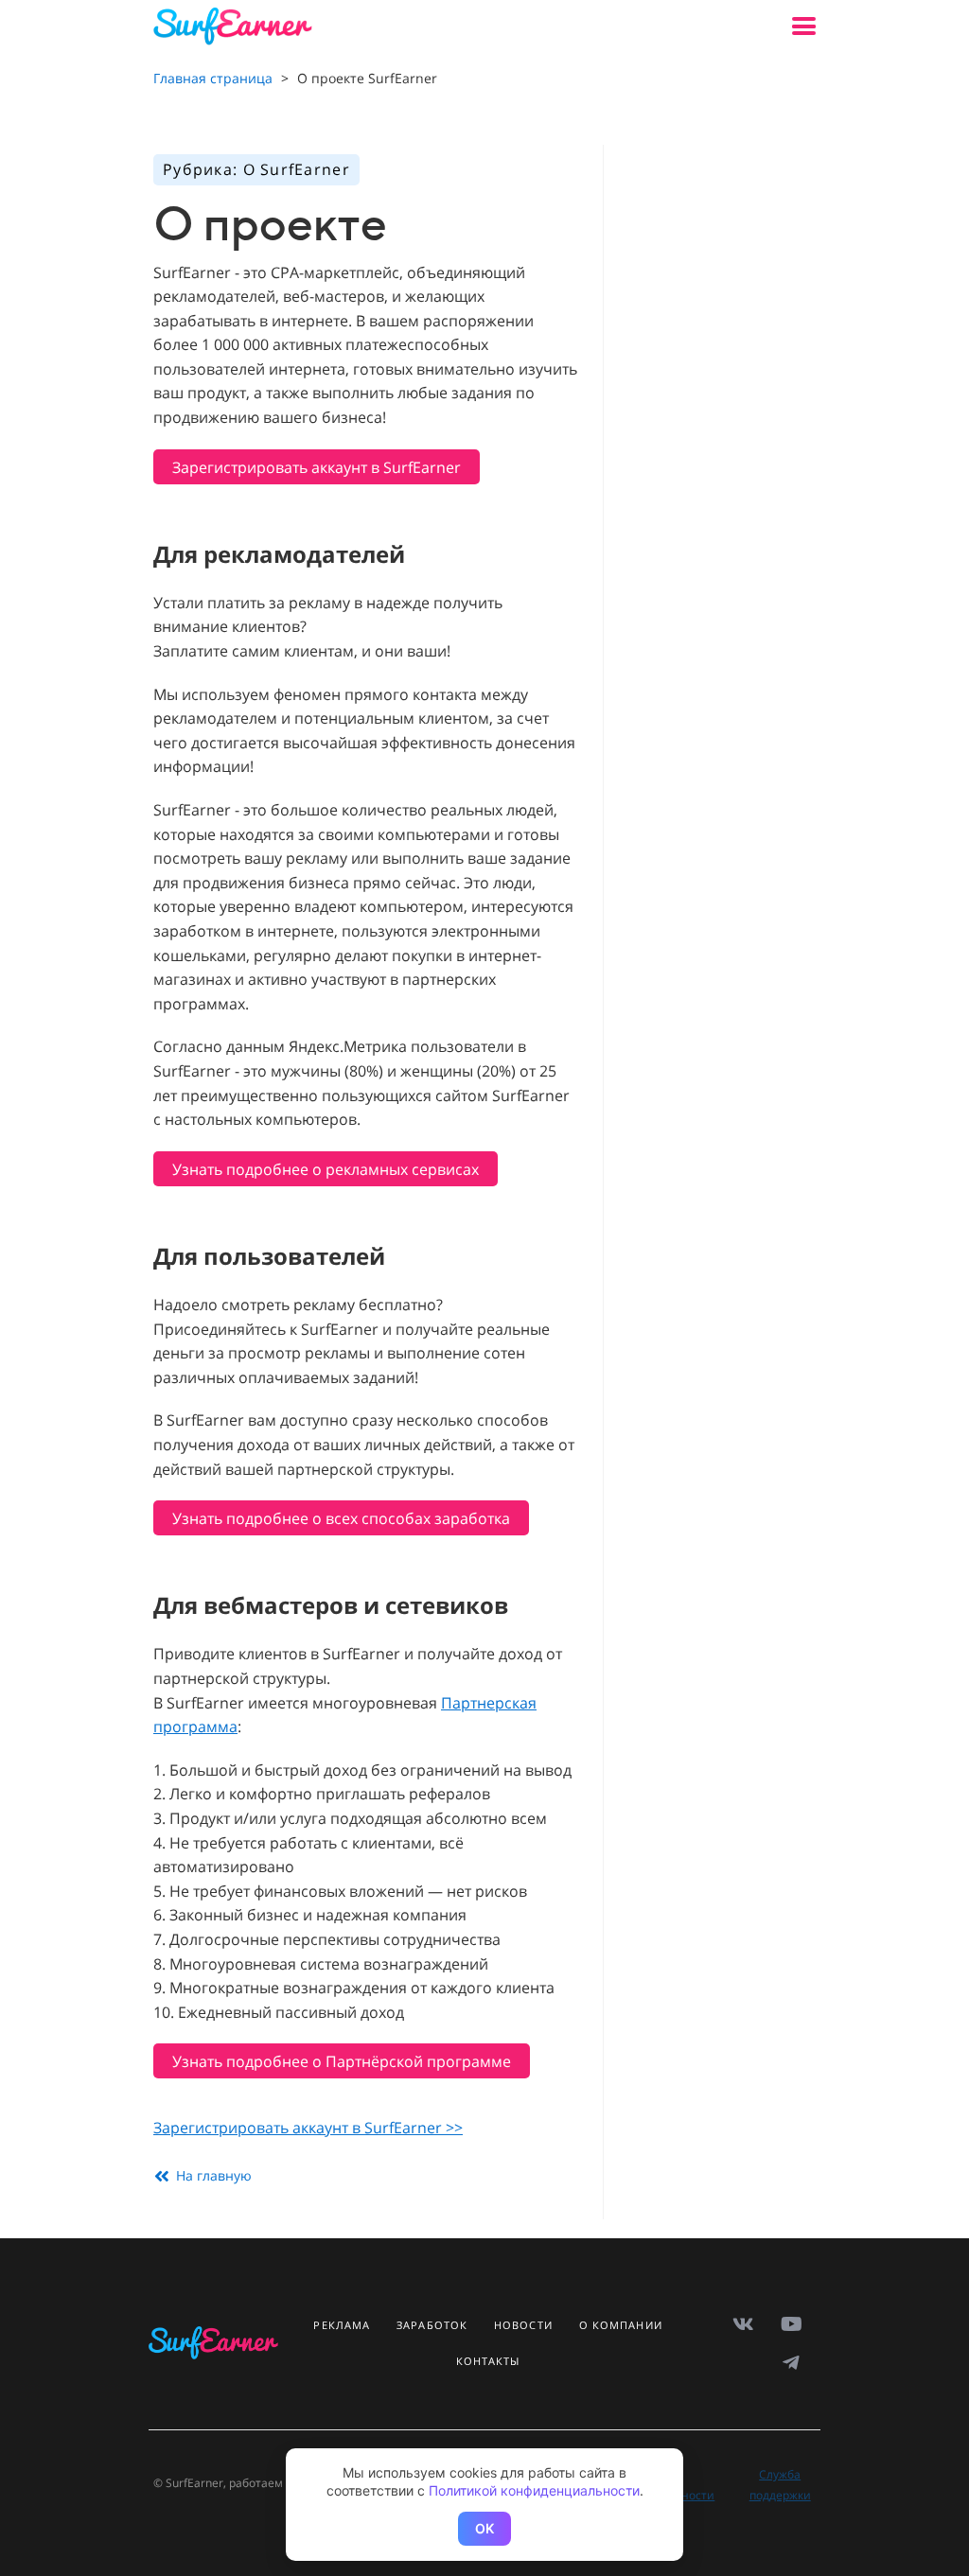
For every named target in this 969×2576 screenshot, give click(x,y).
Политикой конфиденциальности (534, 2490)
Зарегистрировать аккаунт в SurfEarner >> (308, 2128)
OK (484, 2528)
